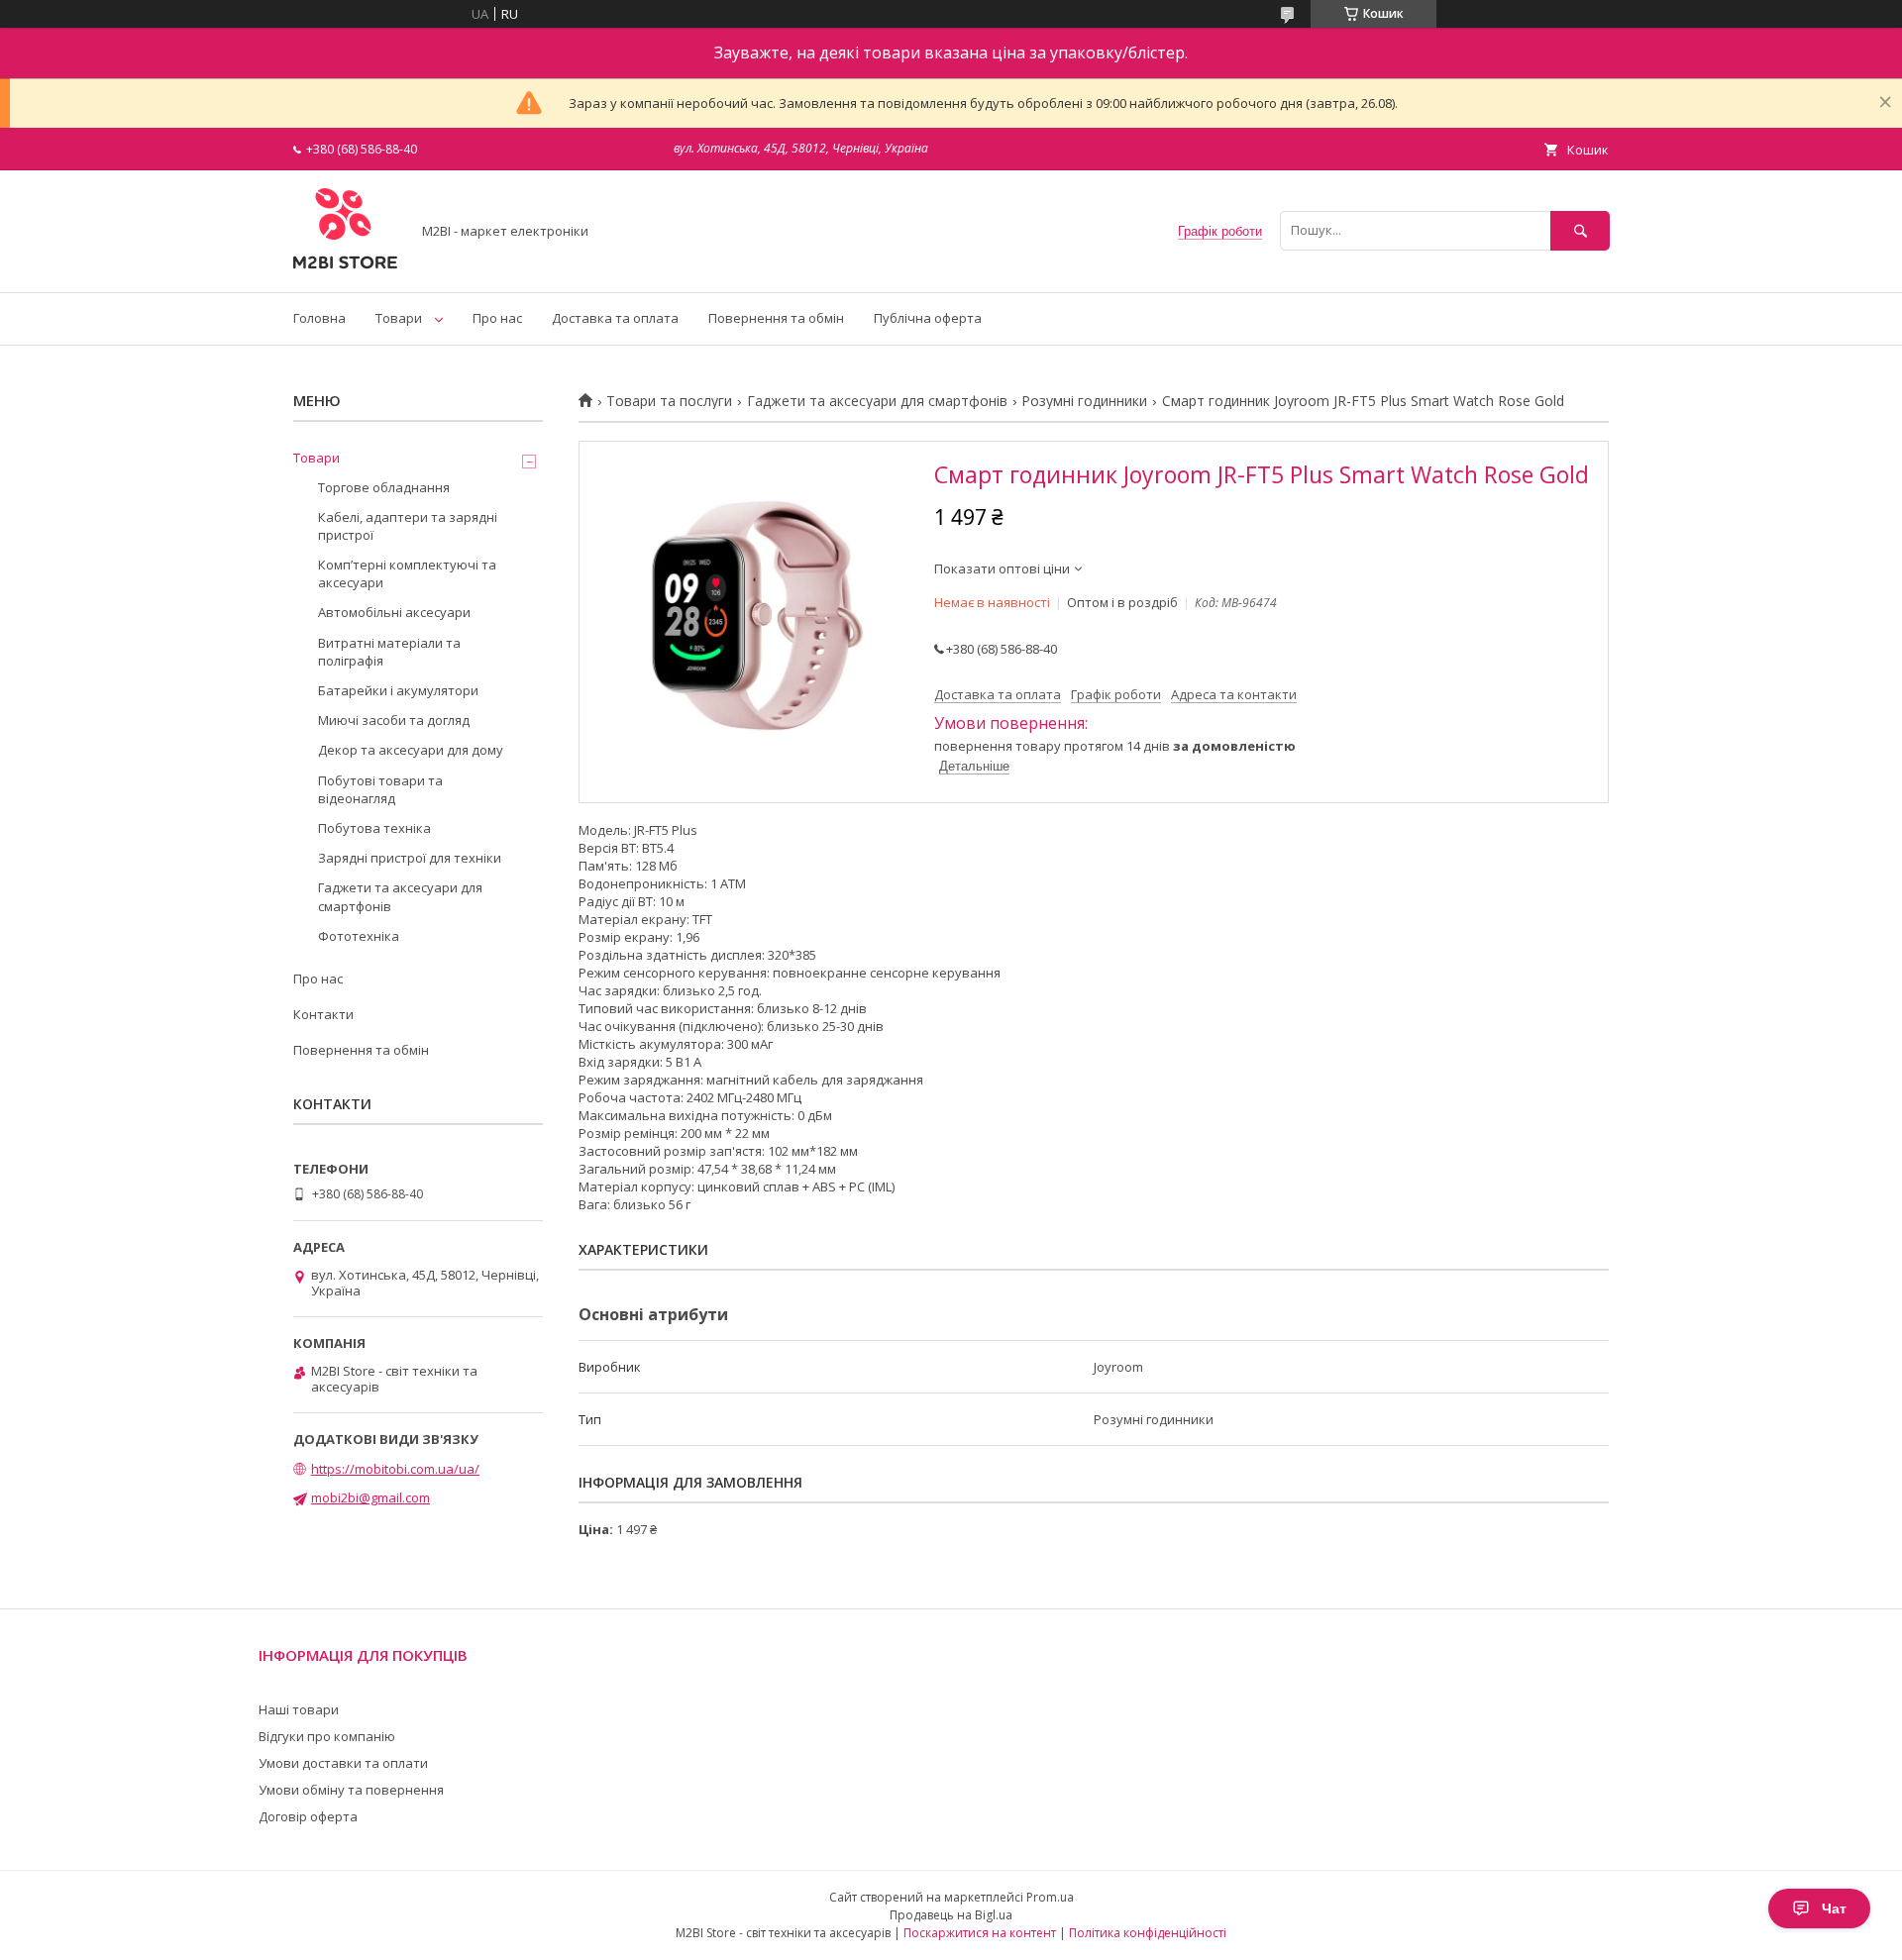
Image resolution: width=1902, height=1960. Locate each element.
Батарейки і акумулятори (398, 690)
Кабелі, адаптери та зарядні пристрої (408, 526)
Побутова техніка (374, 828)
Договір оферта (308, 1816)
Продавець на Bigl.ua (951, 1915)
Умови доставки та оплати (343, 1763)
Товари (399, 318)
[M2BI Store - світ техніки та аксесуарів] (346, 266)
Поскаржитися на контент (980, 1933)
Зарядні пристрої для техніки (410, 858)
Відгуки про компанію (327, 1736)
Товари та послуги (669, 401)
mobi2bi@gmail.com (370, 1497)
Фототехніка (359, 936)
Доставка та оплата (615, 318)
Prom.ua (1050, 1897)
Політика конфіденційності (1148, 1933)
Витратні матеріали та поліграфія (389, 652)
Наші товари (299, 1709)
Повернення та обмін (776, 318)
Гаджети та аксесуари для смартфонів (877, 401)
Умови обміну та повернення (351, 1790)
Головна (319, 318)
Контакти (323, 1014)
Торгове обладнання (384, 487)
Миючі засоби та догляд (394, 720)
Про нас (497, 318)
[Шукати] (1580, 230)
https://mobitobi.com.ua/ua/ (395, 1469)
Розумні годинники (1084, 401)
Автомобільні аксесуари (394, 612)
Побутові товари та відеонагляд (380, 789)
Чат (1834, 1908)
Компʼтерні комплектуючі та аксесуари (407, 573)
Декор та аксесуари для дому (411, 750)
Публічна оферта (928, 318)
